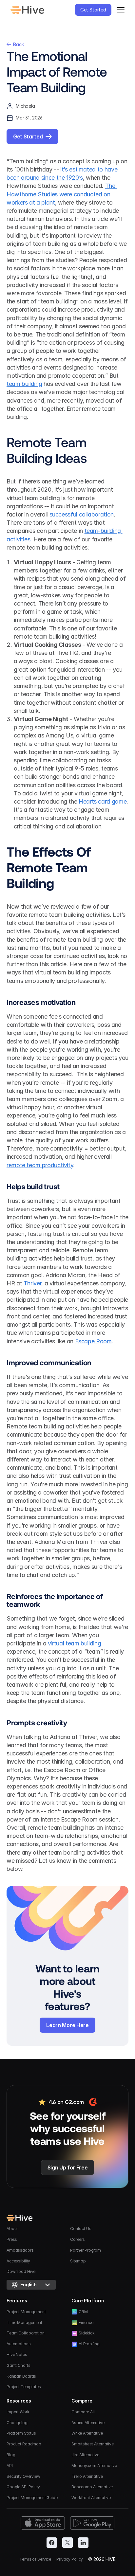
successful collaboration (82, 514)
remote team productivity (40, 1165)
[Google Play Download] (92, 2523)
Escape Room (93, 1341)
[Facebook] (52, 2543)
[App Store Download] (43, 2523)
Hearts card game (103, 801)
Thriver (32, 1283)
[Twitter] (67, 2543)
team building (24, 384)
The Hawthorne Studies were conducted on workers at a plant (62, 194)
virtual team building (74, 1643)
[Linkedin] (83, 2543)
